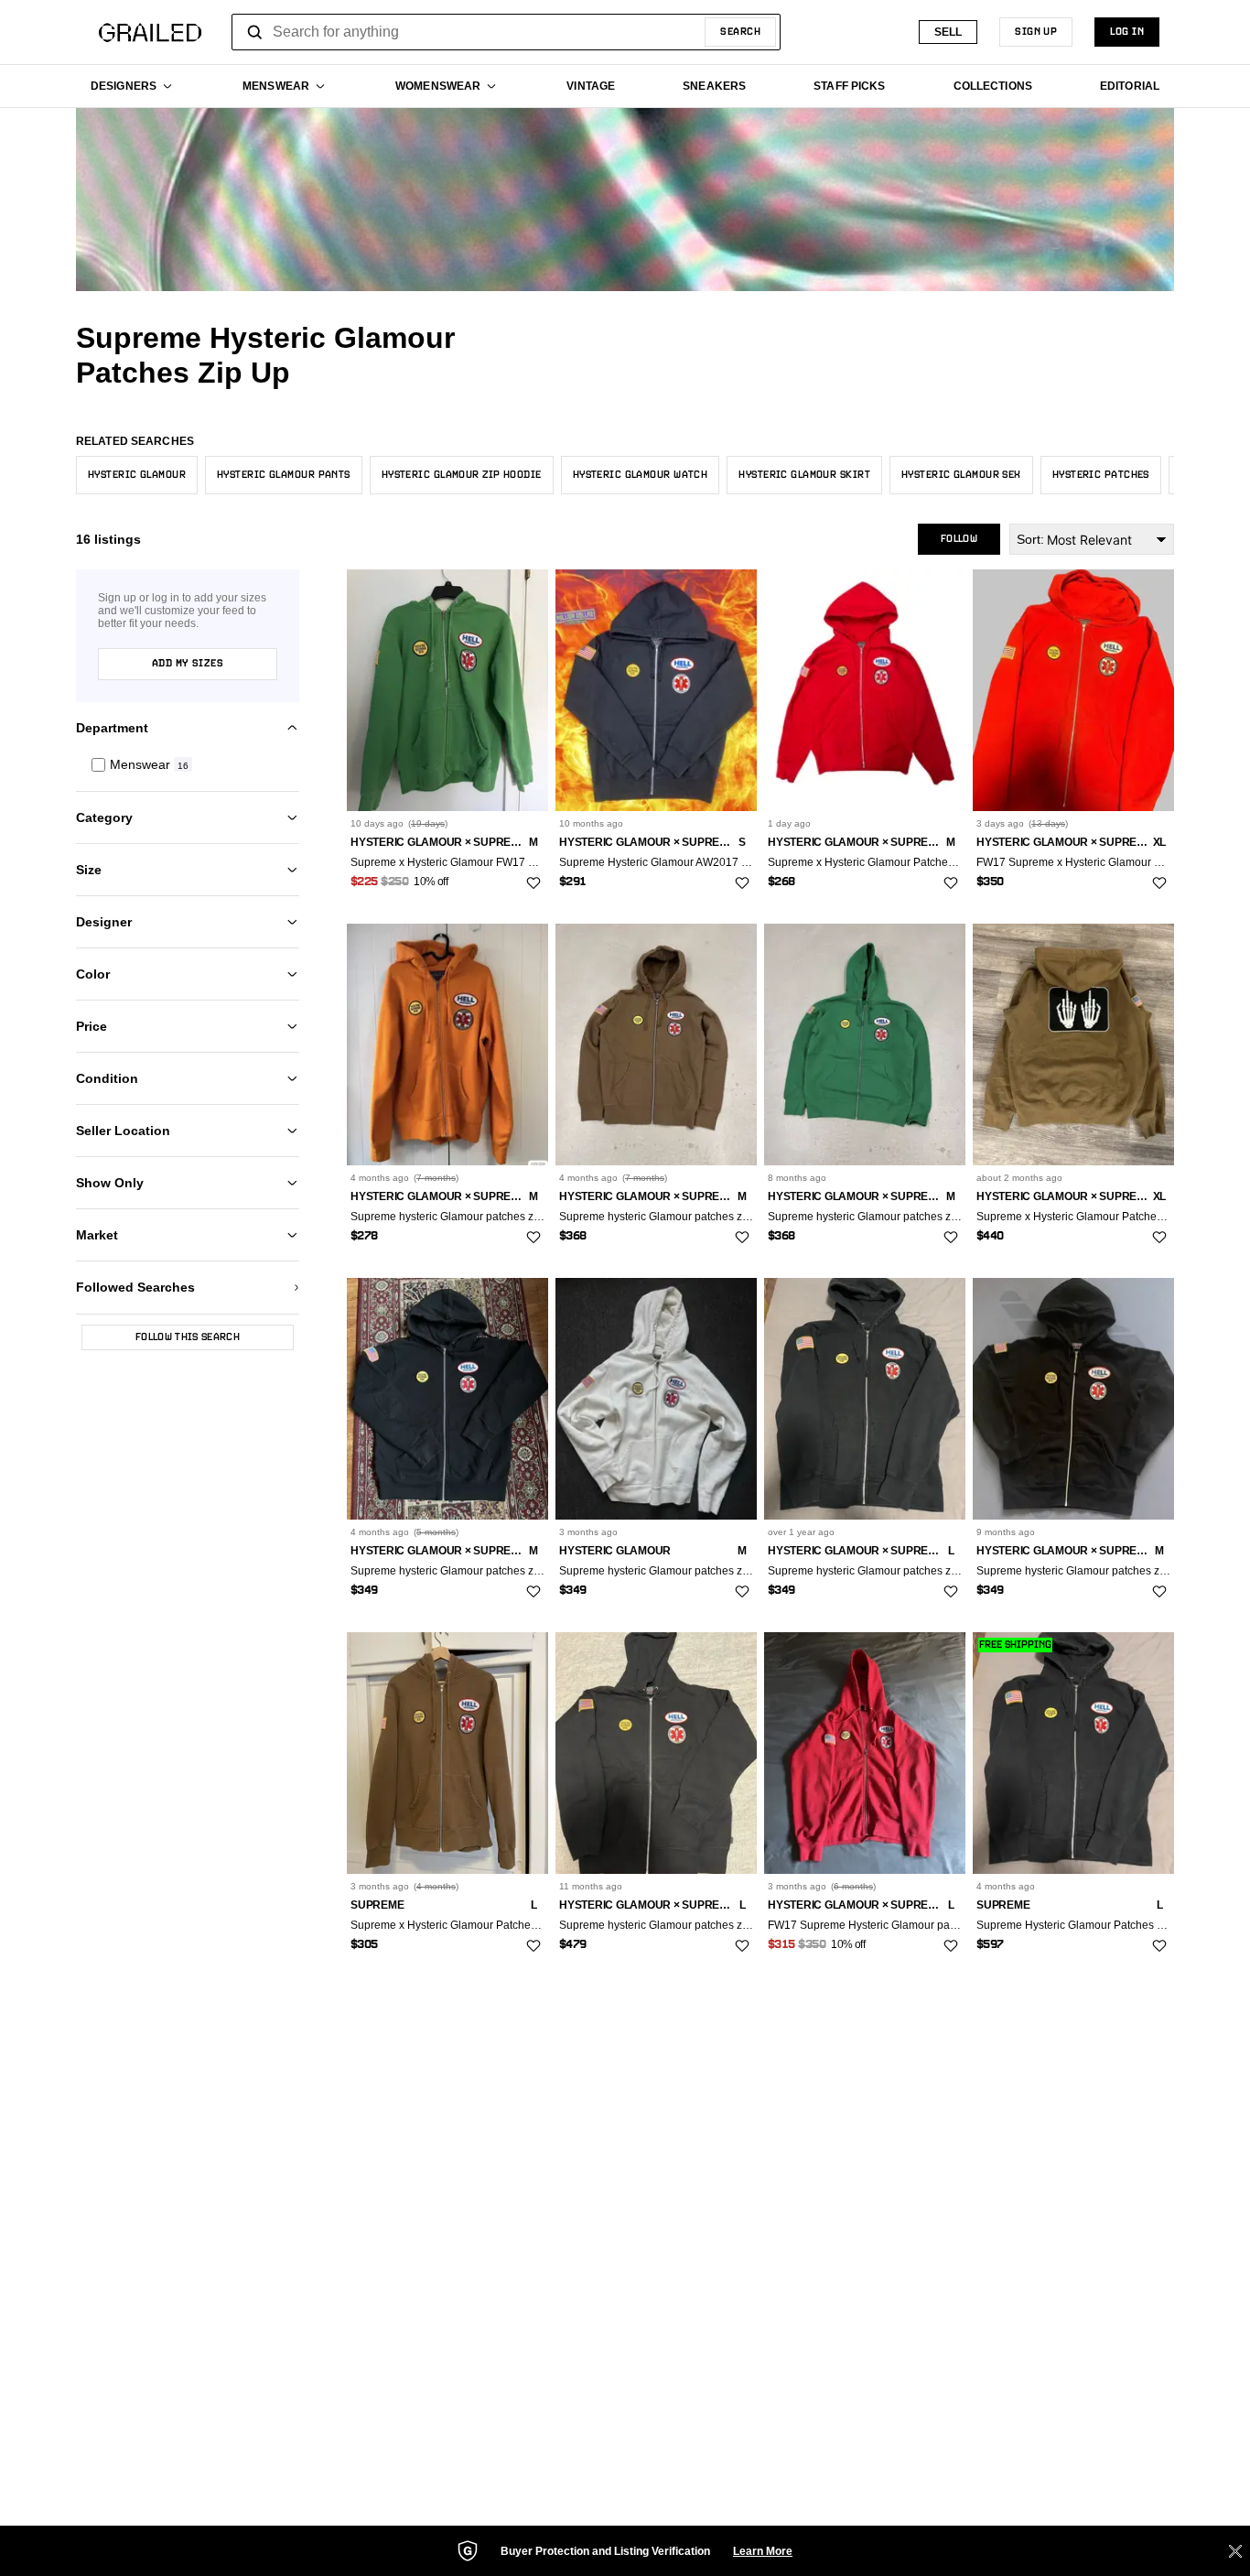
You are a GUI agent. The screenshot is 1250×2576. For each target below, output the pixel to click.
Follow (959, 539)
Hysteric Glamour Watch (641, 475)
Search (740, 32)
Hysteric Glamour (137, 475)
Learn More (763, 2551)
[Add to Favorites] (533, 883)
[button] (188, 765)
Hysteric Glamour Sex (961, 475)
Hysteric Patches (1101, 475)
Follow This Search (188, 1337)
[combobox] (506, 32)
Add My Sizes (188, 664)
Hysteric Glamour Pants (284, 475)
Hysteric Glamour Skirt (804, 475)
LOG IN (1127, 32)
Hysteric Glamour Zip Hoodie (462, 475)
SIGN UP (1036, 32)
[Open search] (255, 32)
